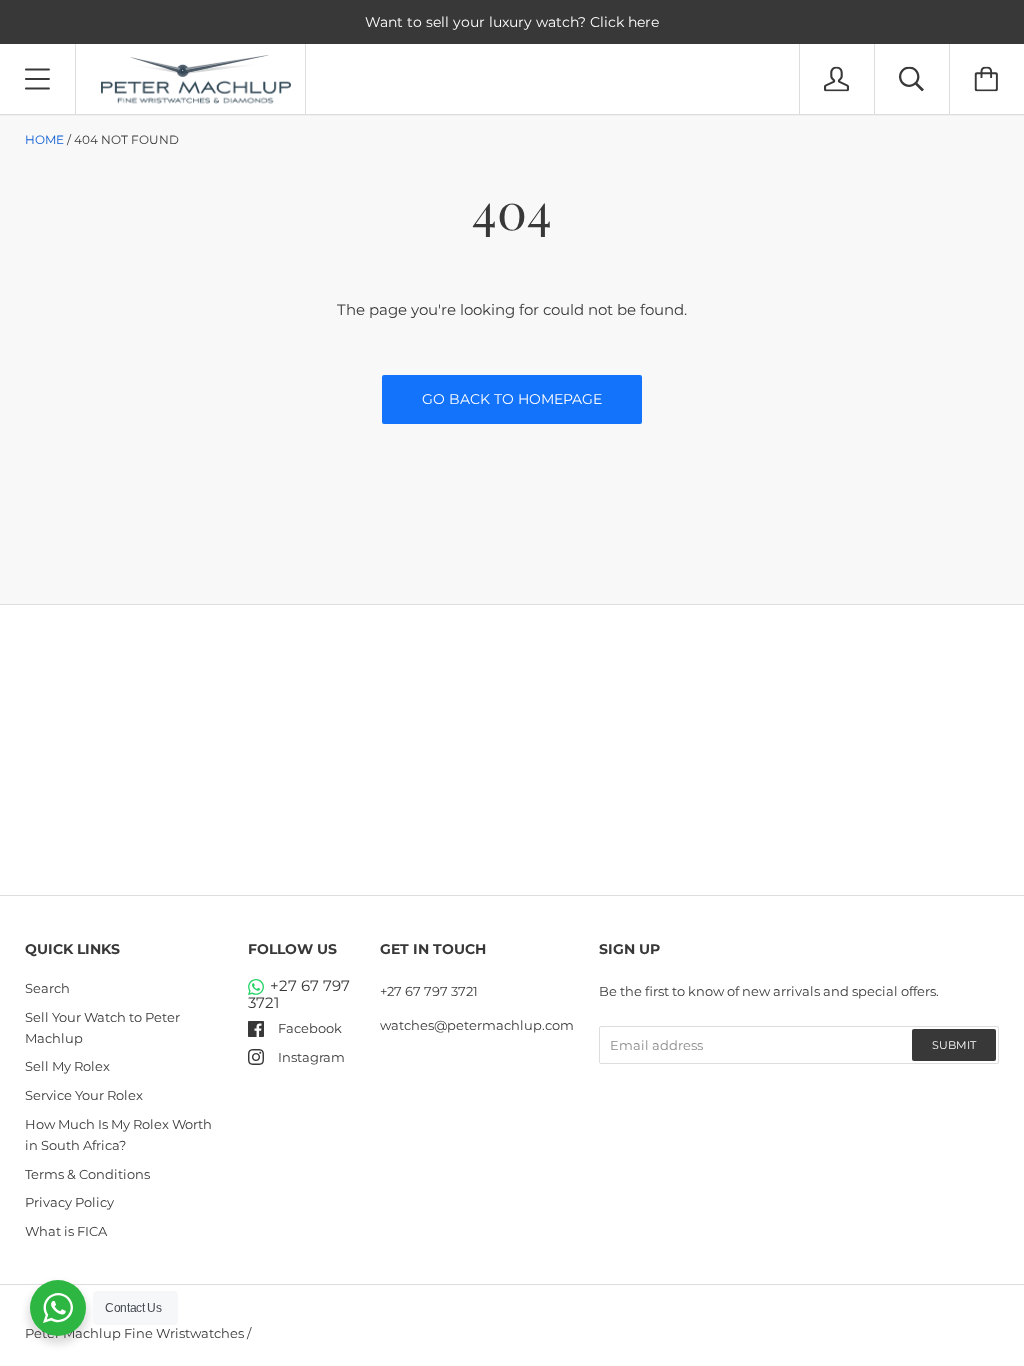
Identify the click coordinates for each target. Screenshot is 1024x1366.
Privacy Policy (69, 1202)
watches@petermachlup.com (477, 1025)
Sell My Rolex (67, 1066)
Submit (954, 1045)
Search (47, 988)
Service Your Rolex (84, 1095)
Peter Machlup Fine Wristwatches (134, 1333)
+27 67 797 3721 (299, 994)
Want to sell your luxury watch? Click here (512, 22)
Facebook (310, 1028)
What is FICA (66, 1231)
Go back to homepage (512, 399)
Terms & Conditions (87, 1174)
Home (44, 139)
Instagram (311, 1057)
